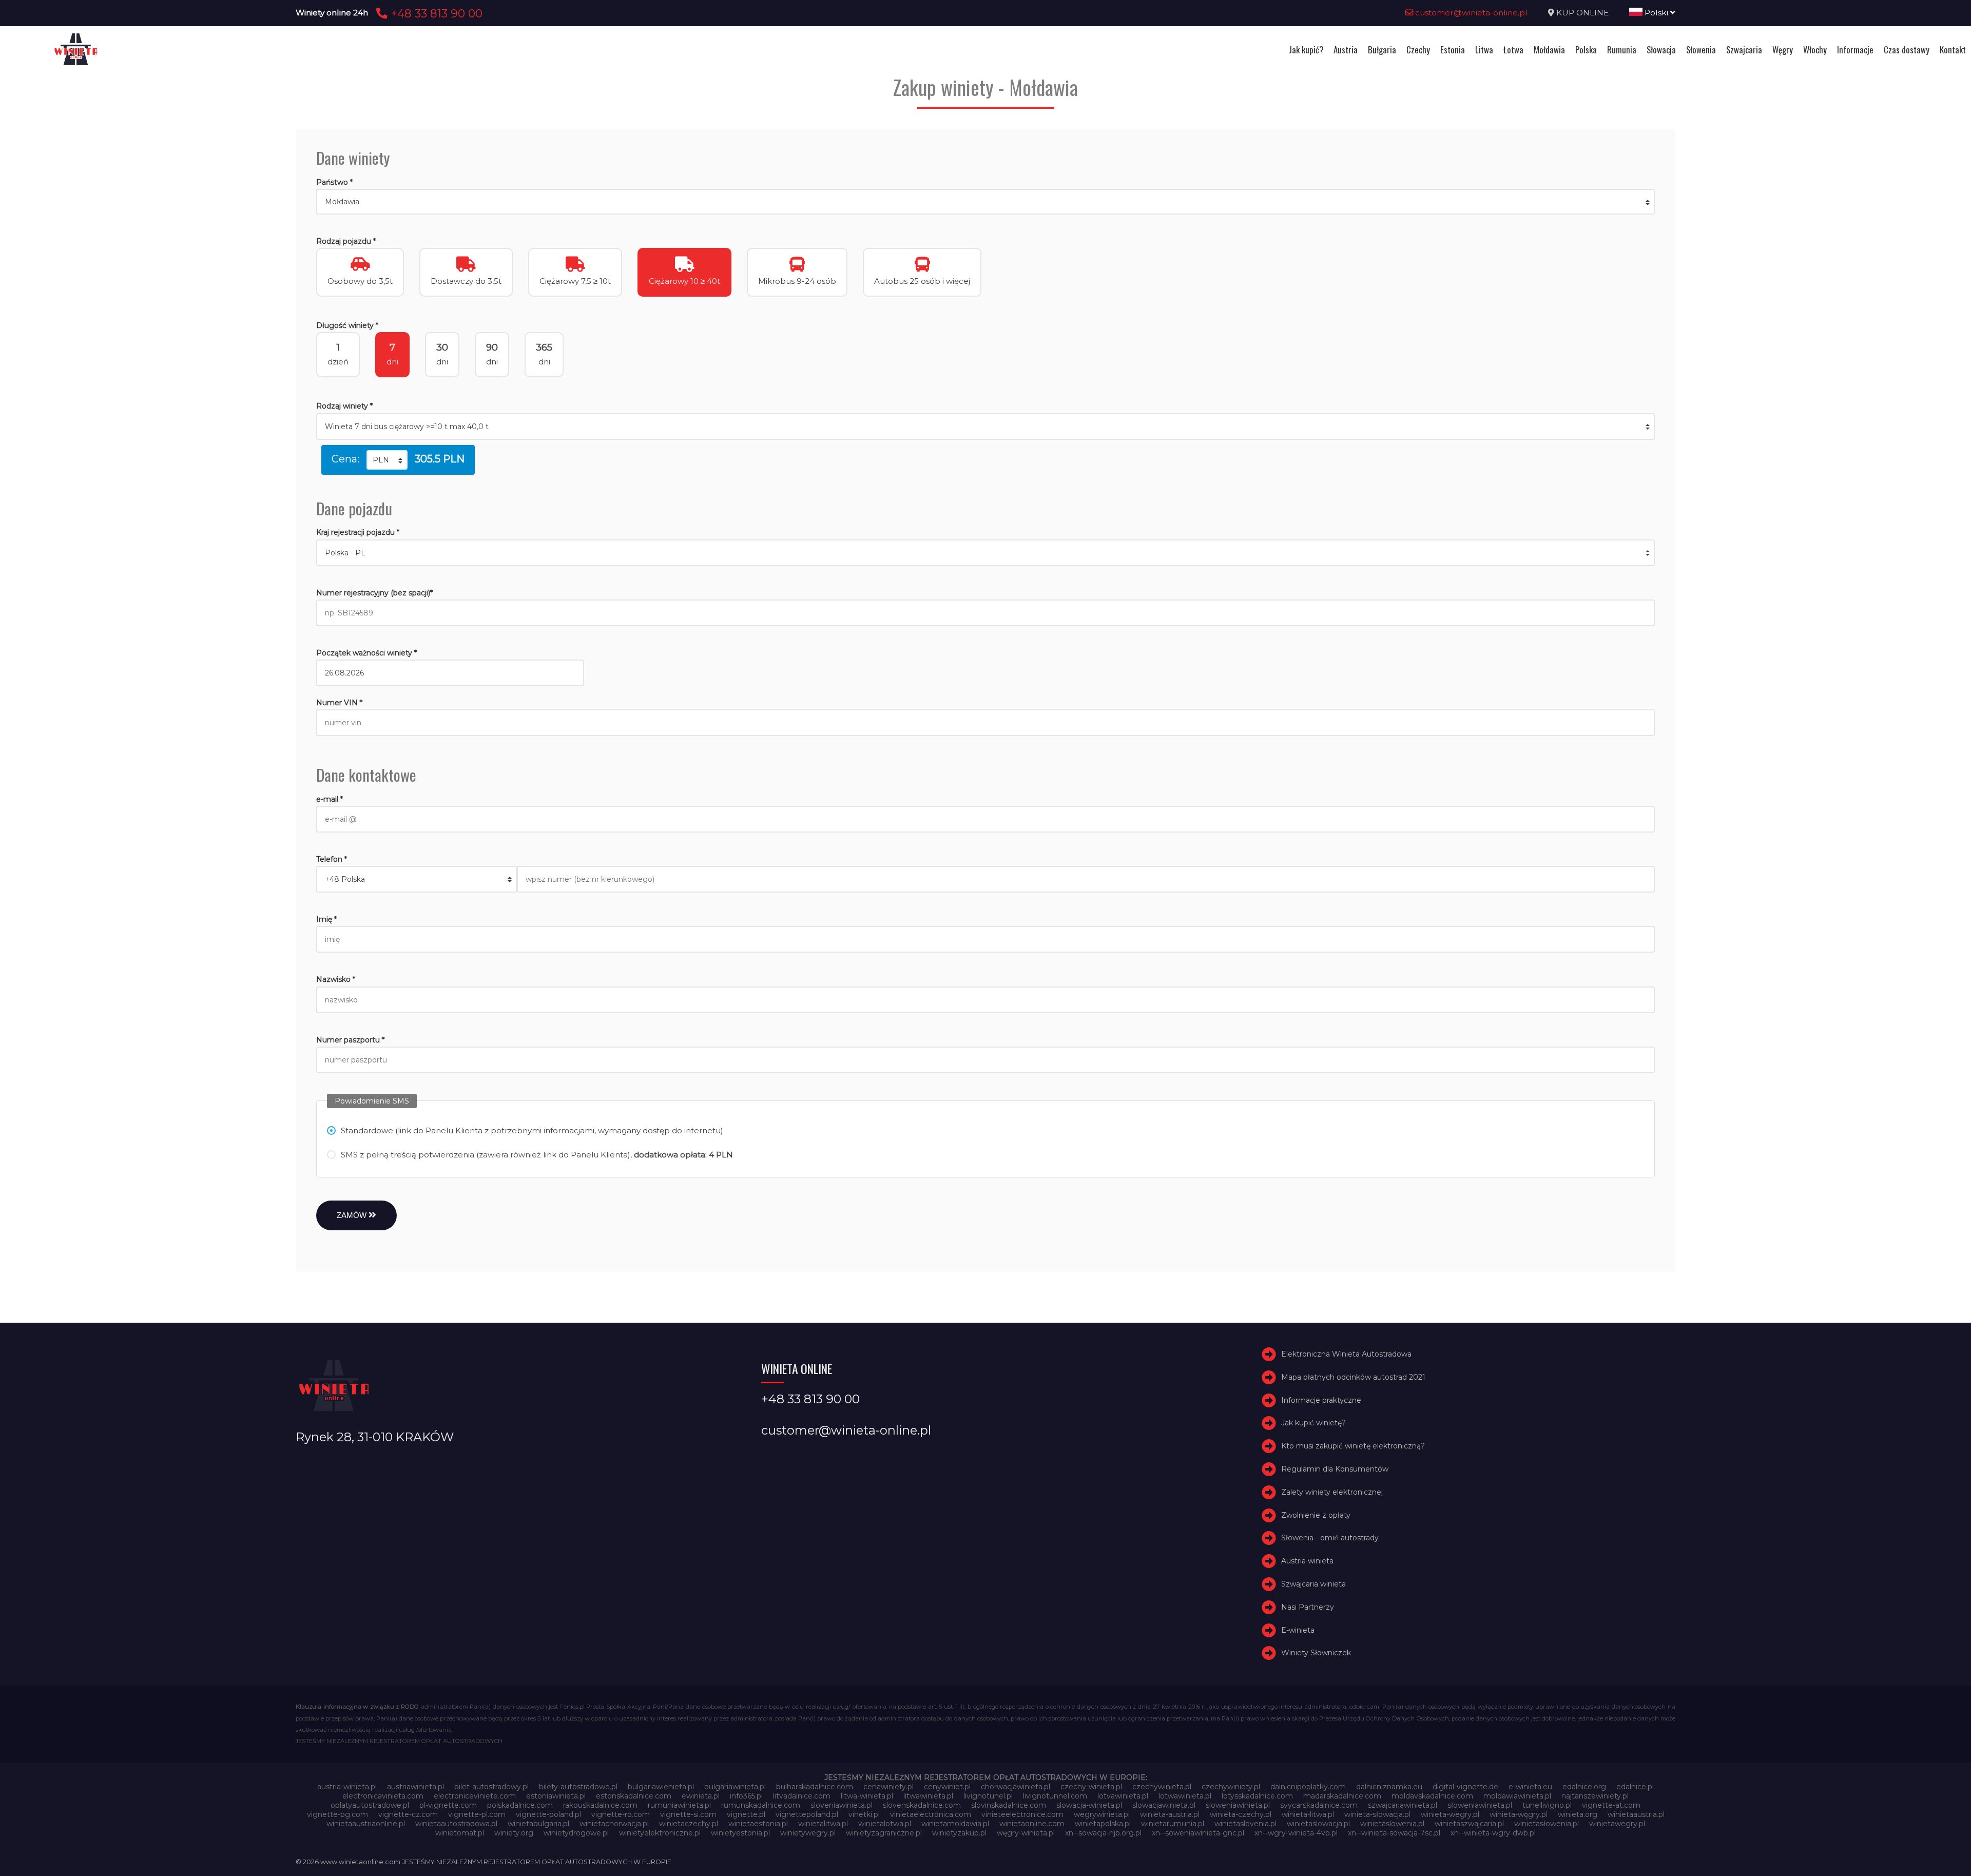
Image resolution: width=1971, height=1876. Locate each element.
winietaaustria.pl (1636, 1814)
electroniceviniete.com (475, 1796)
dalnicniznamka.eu (1389, 1787)
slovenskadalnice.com (922, 1805)
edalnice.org (1584, 1787)
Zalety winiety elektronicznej (1332, 1492)
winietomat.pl (460, 1833)
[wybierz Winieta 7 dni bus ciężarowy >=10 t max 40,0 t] (985, 427)
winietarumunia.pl (1173, 1824)
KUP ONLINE (1582, 13)
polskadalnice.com (520, 1805)
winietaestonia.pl (758, 1824)
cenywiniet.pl (947, 1787)
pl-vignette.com (448, 1805)
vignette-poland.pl (548, 1814)
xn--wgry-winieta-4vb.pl (1296, 1833)
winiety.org (514, 1833)
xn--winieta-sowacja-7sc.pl (1394, 1833)
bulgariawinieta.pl (735, 1787)
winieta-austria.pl (1170, 1814)
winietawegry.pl (1617, 1824)
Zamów (353, 1215)
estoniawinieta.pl (556, 1796)
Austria (1346, 50)
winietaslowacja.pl (1318, 1824)
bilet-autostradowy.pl (491, 1787)
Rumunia (1622, 50)
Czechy (1418, 50)
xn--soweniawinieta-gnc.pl (1198, 1833)
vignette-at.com (1611, 1805)
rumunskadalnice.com (761, 1805)
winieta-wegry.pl (1450, 1814)
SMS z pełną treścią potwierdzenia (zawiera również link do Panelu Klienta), (537, 1155)
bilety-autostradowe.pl (578, 1787)
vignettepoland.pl (807, 1814)
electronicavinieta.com (383, 1796)
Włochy (1815, 50)
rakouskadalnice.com (600, 1805)
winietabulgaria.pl (538, 1824)
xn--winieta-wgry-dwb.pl (1493, 1833)
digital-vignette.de (1465, 1787)
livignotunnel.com (1055, 1796)
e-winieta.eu (1530, 1787)
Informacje (1855, 50)
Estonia (1453, 50)
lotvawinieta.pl (1123, 1796)
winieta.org (1578, 1814)
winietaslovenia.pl (1245, 1824)
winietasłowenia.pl (1547, 1824)
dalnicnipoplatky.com (1308, 1787)
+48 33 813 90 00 (435, 13)
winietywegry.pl (808, 1833)
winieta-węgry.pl (1519, 1814)
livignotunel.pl (988, 1796)
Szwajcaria (1744, 50)
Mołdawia (1549, 50)
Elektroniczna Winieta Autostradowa (1346, 1354)
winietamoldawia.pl (955, 1824)
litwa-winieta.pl (867, 1796)
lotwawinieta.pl (1185, 1796)
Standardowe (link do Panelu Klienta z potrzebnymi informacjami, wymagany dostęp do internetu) (532, 1130)
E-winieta (1298, 1630)
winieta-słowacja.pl (1377, 1814)
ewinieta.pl (701, 1796)
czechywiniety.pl (1231, 1787)
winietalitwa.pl (823, 1824)
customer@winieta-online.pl (1470, 13)
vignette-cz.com (408, 1814)
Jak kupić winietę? (1313, 1423)
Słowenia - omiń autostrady (1330, 1538)
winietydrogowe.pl (576, 1833)
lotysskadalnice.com (1257, 1796)
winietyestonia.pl (740, 1833)
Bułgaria (1382, 50)
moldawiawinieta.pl (1517, 1796)
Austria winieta (1307, 1561)
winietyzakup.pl (959, 1833)
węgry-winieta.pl (1026, 1833)
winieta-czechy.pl (1241, 1814)
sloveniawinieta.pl (842, 1805)
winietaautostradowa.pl (456, 1824)
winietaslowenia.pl (1392, 1824)
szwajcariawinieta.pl (1403, 1805)
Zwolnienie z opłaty (1316, 1515)
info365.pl (746, 1796)
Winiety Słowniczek (1316, 1653)
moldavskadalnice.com (1432, 1796)
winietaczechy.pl (689, 1824)
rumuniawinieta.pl (679, 1805)
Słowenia (1701, 50)
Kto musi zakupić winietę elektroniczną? (1353, 1446)
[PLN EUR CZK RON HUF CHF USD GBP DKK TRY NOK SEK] (387, 460)
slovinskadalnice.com (1009, 1805)
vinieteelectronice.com (1022, 1814)
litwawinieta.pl (928, 1796)
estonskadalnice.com (634, 1796)
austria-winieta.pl (347, 1787)
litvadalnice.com (802, 1796)
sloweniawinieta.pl (1238, 1805)
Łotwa (1513, 50)
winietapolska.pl (1103, 1824)
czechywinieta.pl (1162, 1787)
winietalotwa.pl (885, 1824)
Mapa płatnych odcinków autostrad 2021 (1353, 1377)
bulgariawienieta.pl (661, 1787)
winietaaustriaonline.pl (366, 1824)
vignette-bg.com (337, 1814)
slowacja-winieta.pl (1089, 1805)
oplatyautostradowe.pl (370, 1805)
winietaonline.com (1032, 1824)
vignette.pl (746, 1814)
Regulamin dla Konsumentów (1335, 1469)
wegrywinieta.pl (1102, 1814)
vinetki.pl (864, 1814)
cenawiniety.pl (888, 1787)
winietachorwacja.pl (614, 1824)
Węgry (1783, 50)
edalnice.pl (1635, 1787)
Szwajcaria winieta (1313, 1584)
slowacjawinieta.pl (1164, 1805)
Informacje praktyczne (1321, 1400)
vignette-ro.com (621, 1814)
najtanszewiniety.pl (1595, 1796)
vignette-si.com (688, 1814)
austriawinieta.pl (416, 1787)
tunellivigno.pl (1547, 1805)
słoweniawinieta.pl (1480, 1805)
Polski (1656, 13)
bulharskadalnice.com (815, 1787)
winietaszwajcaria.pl (1469, 1824)
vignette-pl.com (477, 1814)
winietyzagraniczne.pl (884, 1833)
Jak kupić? (1306, 50)
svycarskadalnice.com (1319, 1805)
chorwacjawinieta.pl (1016, 1787)
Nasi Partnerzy (1308, 1607)
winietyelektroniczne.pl (660, 1833)
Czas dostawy (1907, 50)
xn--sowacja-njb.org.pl (1103, 1833)
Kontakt (1953, 50)
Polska (1586, 50)
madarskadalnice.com (1342, 1796)
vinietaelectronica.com (931, 1814)
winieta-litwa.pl (1308, 1814)
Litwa (1484, 50)
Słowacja (1661, 50)
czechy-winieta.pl (1091, 1787)
